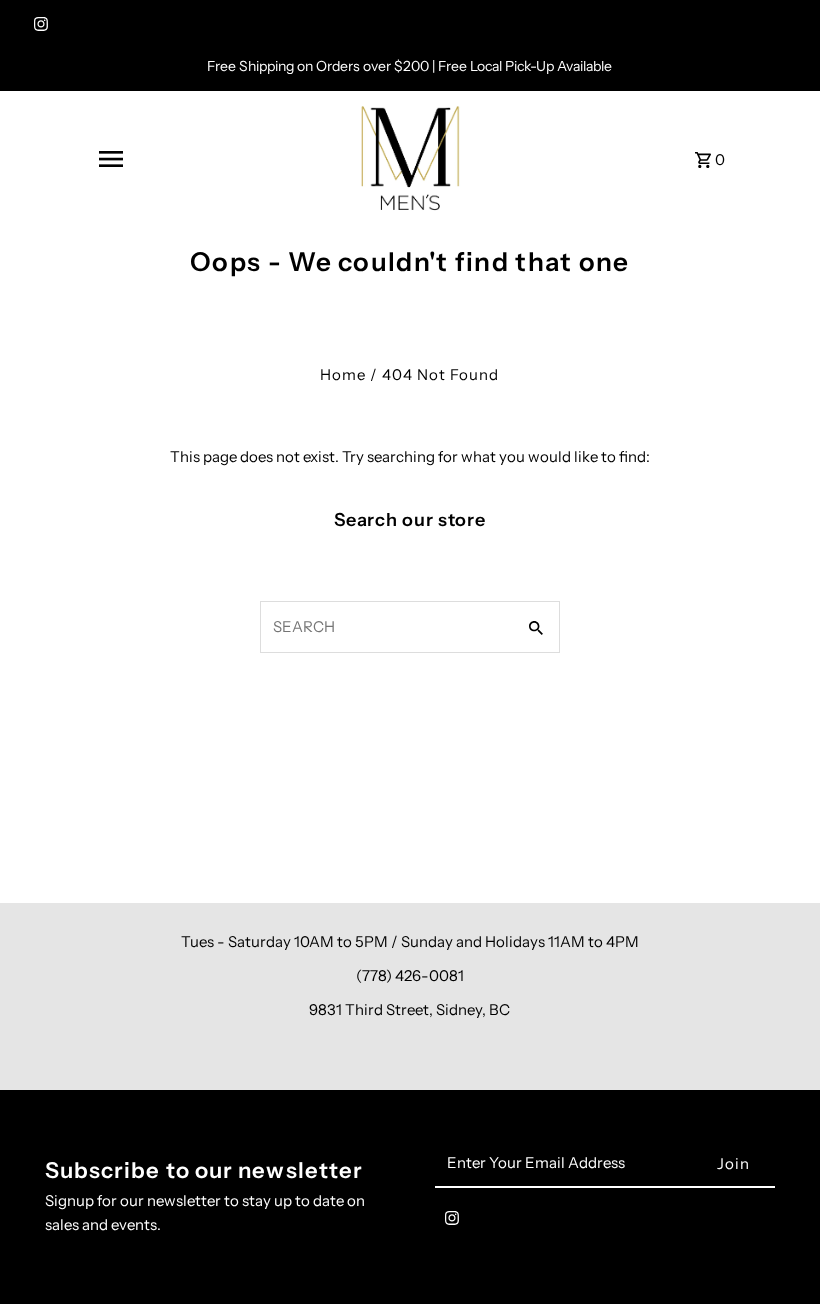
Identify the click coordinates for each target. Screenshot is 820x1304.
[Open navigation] (110, 159)
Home (343, 374)
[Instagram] (38, 26)
